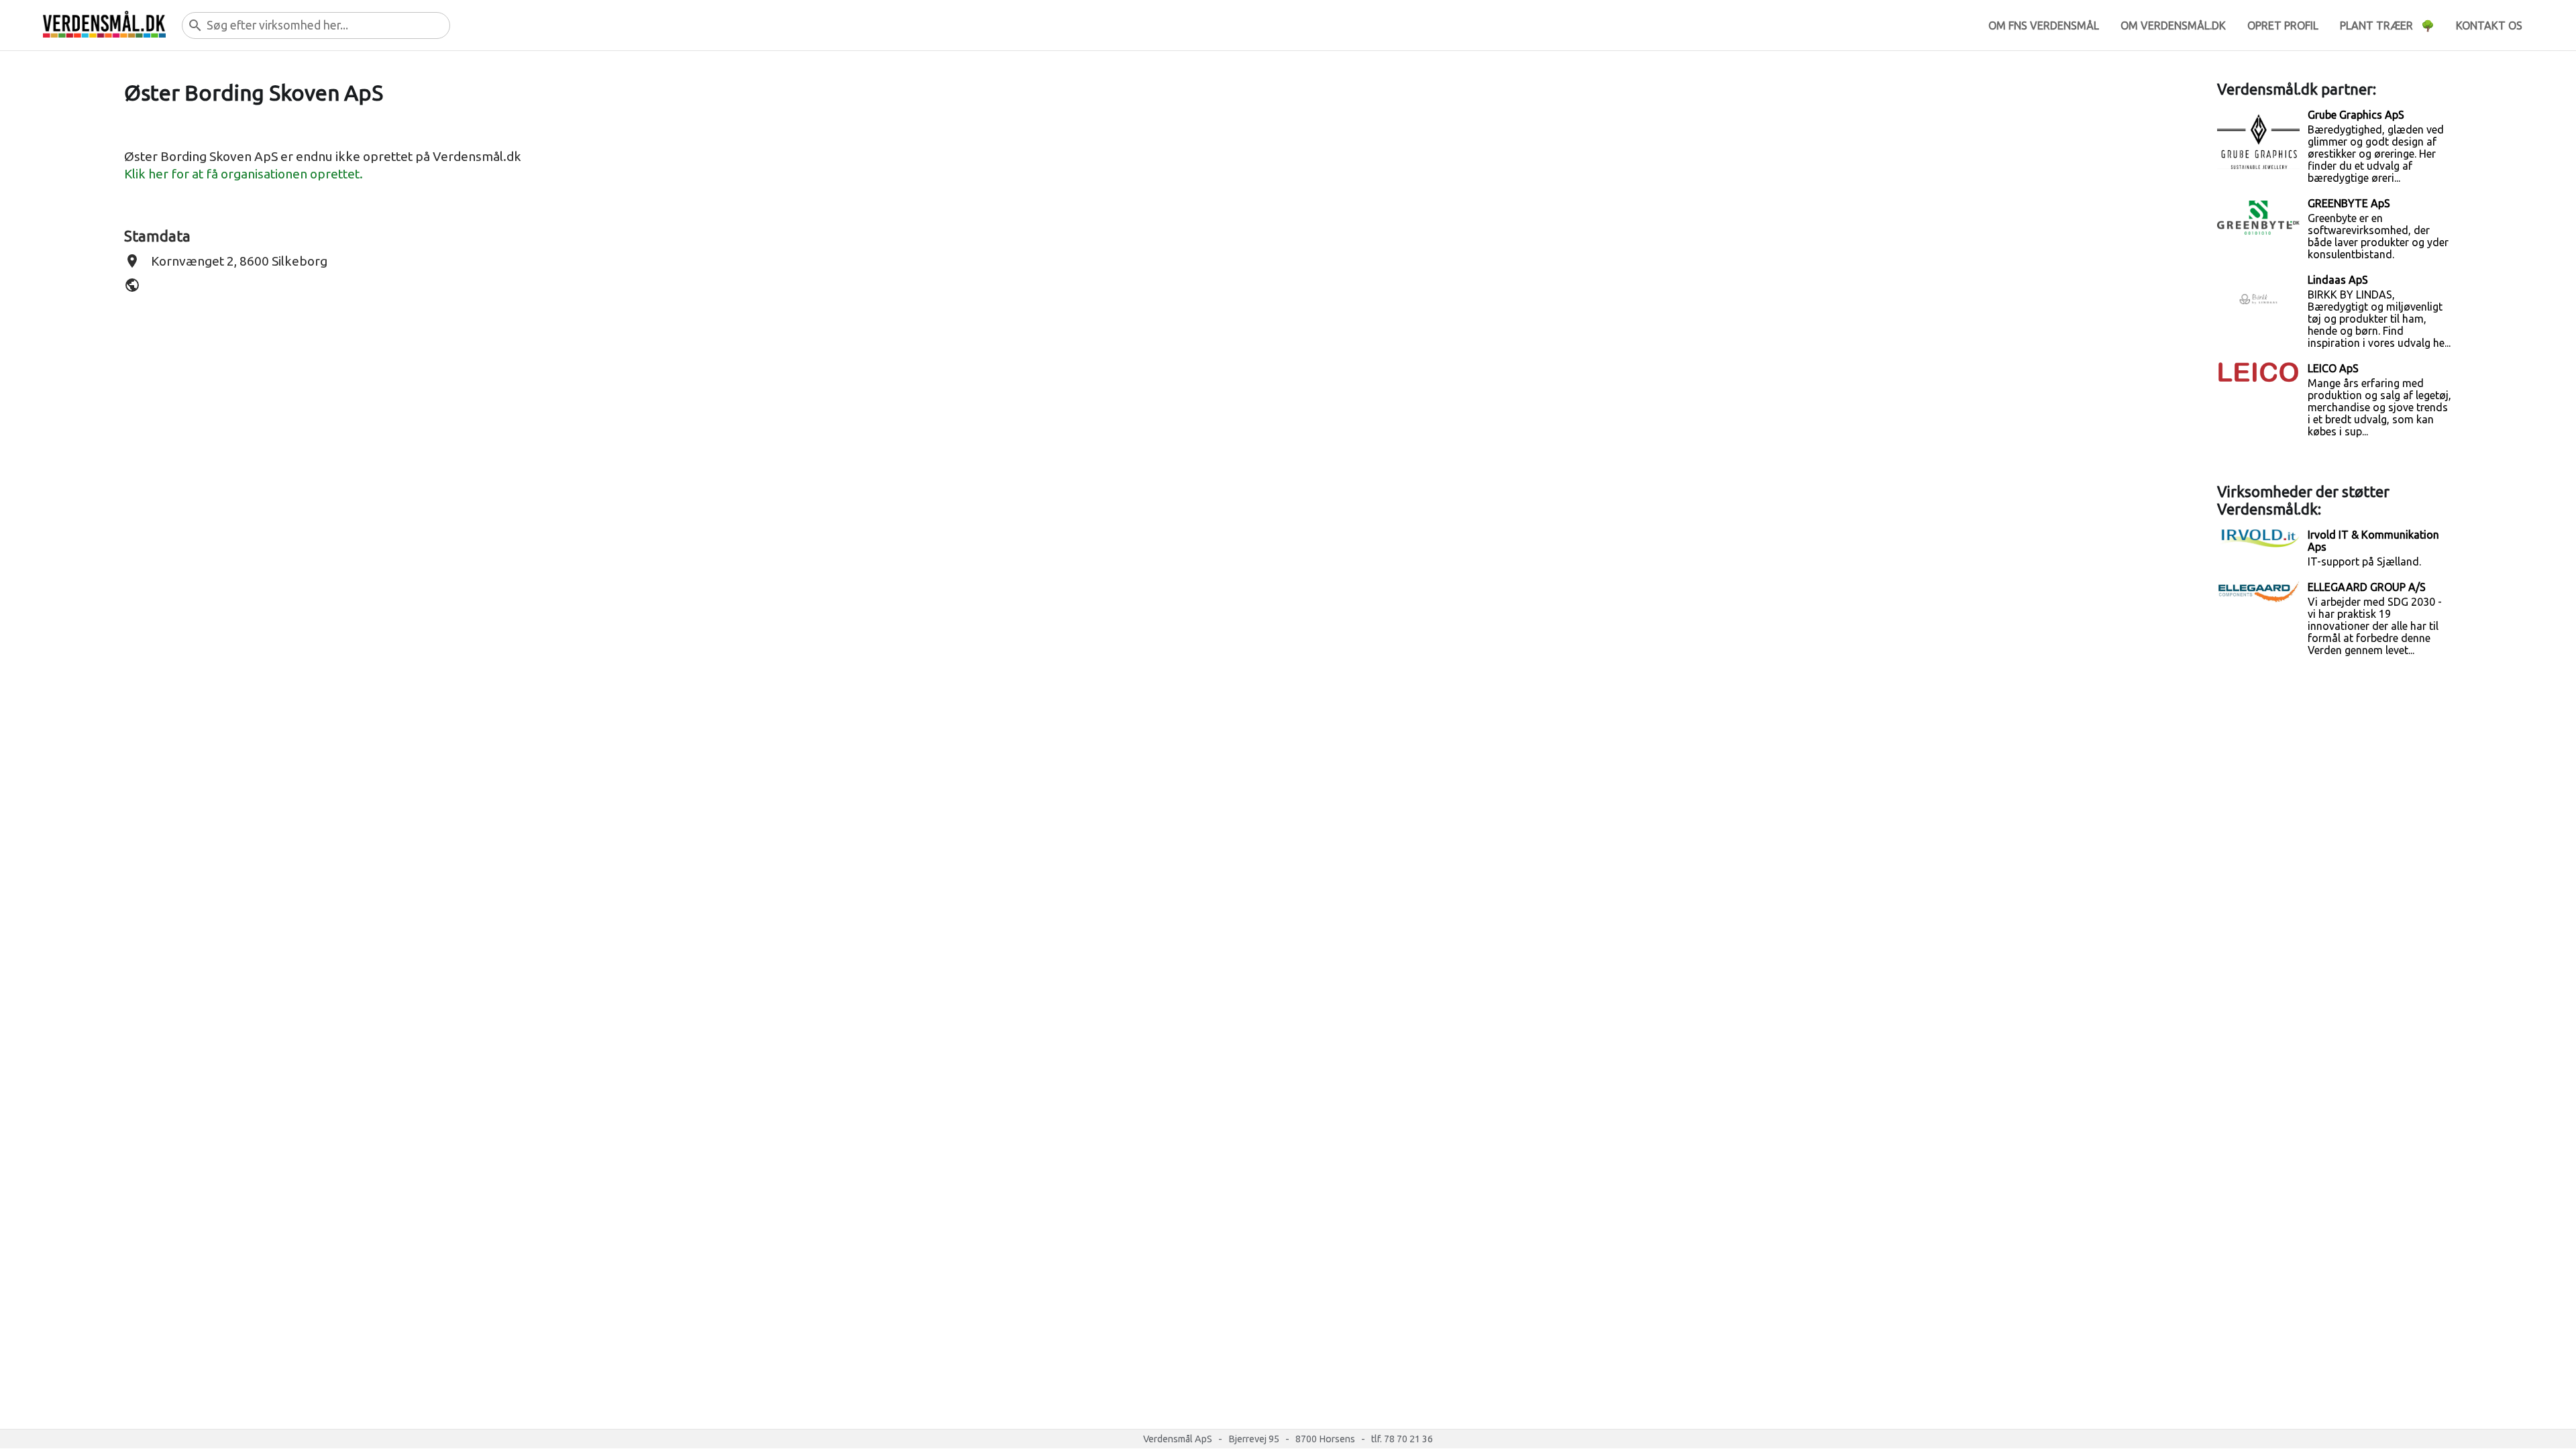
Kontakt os (2489, 25)
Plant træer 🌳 (2387, 25)
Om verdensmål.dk (2173, 25)
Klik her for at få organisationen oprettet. (244, 174)
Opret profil (2283, 25)
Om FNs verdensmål (2044, 25)
